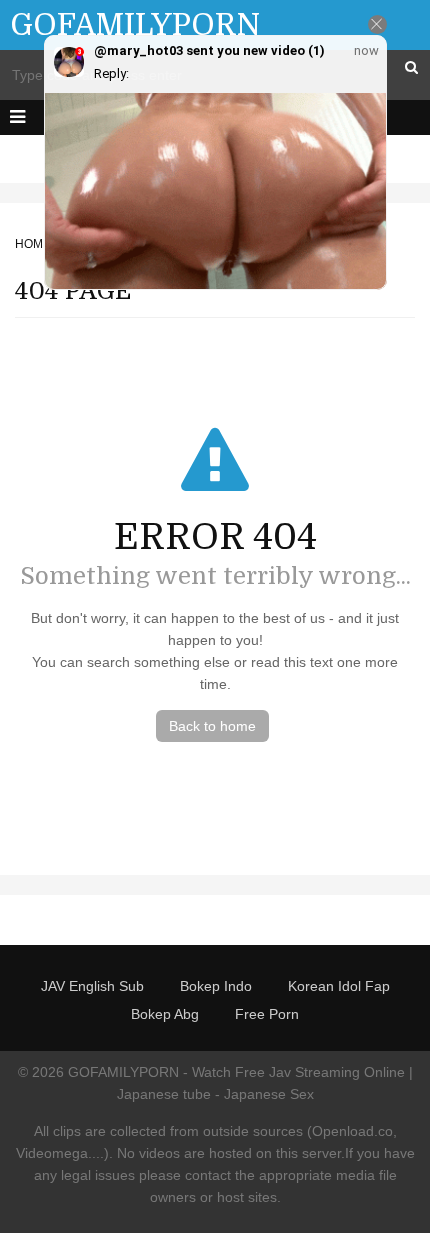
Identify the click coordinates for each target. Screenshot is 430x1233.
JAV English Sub (92, 986)
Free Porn (267, 1014)
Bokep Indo (216, 986)
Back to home (212, 726)
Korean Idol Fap (339, 986)
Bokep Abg (165, 1014)
